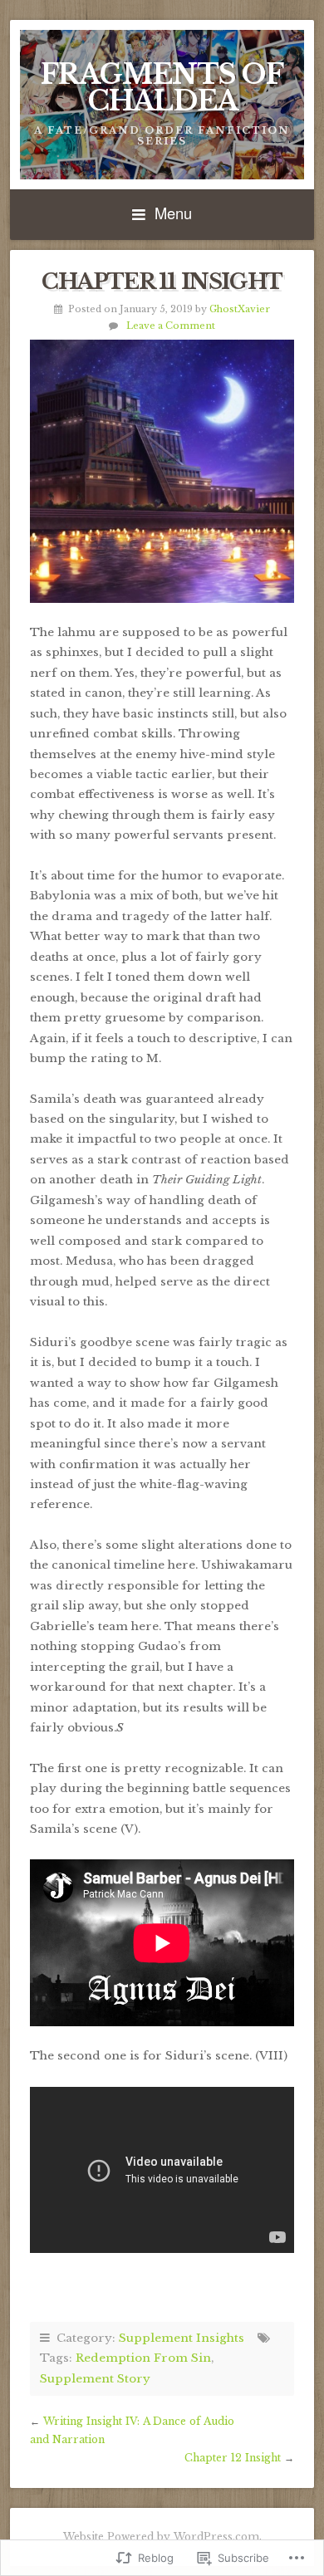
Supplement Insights (182, 2338)
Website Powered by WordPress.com (161, 2537)
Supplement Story (95, 2379)
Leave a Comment (171, 326)
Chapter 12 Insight (233, 2458)
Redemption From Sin (143, 2358)
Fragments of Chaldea (162, 88)
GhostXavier (240, 309)
